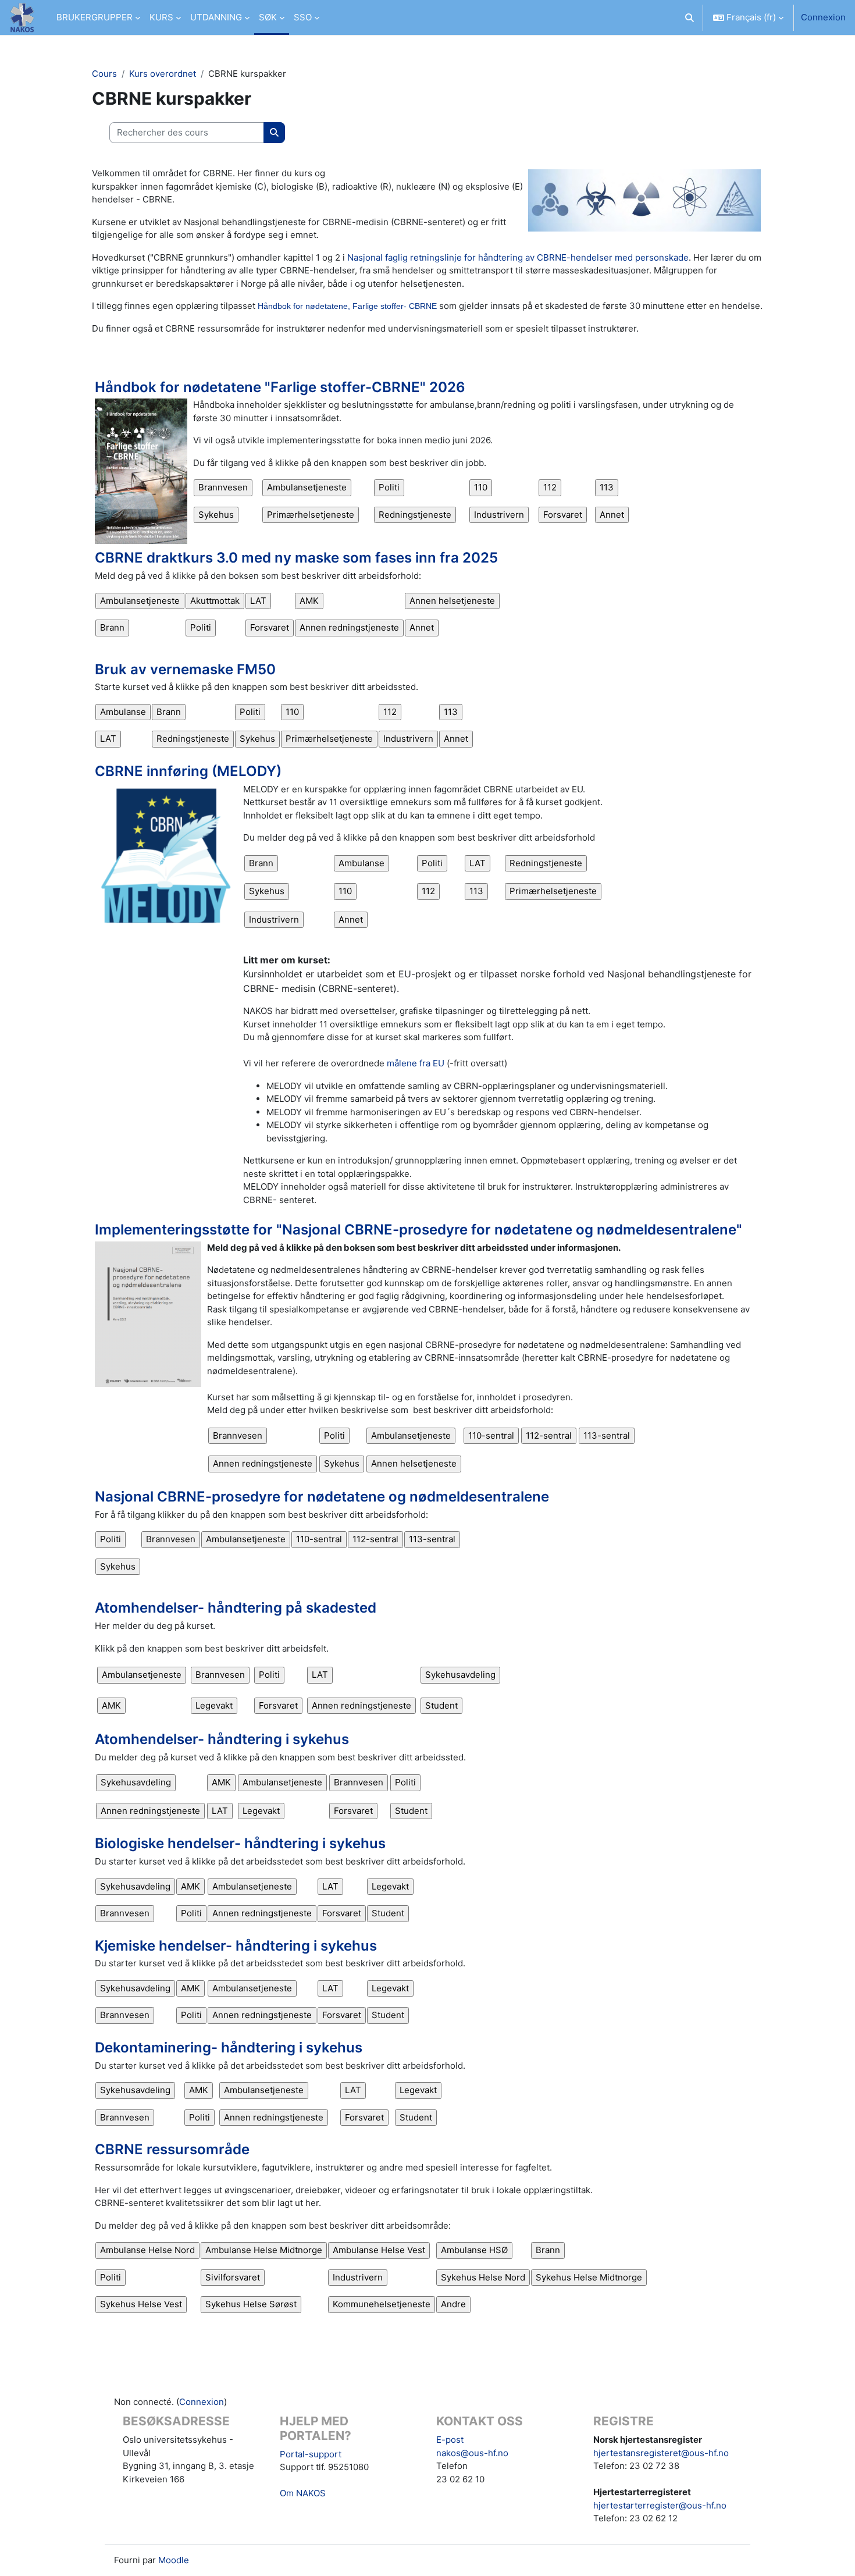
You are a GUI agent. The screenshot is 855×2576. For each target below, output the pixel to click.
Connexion (823, 17)
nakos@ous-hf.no (472, 2453)
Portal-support (311, 2454)
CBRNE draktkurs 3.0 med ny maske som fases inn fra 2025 (296, 558)
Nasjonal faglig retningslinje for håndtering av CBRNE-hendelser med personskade (518, 257)
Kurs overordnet (163, 74)
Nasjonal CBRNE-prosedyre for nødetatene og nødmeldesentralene (322, 1497)
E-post (450, 2440)
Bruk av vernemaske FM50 (185, 669)
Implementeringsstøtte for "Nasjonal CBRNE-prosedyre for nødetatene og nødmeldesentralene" (418, 1230)
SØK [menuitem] (268, 17)
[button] (690, 17)
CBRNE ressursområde (172, 2149)
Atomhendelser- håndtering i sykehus (222, 1739)
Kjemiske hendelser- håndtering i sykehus (236, 1946)
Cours (104, 74)
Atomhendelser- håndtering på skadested (236, 1608)
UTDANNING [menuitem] (216, 17)
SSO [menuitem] (303, 17)
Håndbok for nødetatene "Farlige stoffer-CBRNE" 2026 (280, 387)
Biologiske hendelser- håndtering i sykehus (240, 1843)
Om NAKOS (303, 2493)
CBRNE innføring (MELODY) (188, 771)
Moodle (174, 2560)
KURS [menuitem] (161, 17)
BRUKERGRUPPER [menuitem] (95, 17)
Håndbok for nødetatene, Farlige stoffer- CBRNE (347, 306)
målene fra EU (416, 1063)
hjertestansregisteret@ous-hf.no (661, 2453)
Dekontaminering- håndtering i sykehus (229, 2047)
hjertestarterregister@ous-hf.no (660, 2505)
